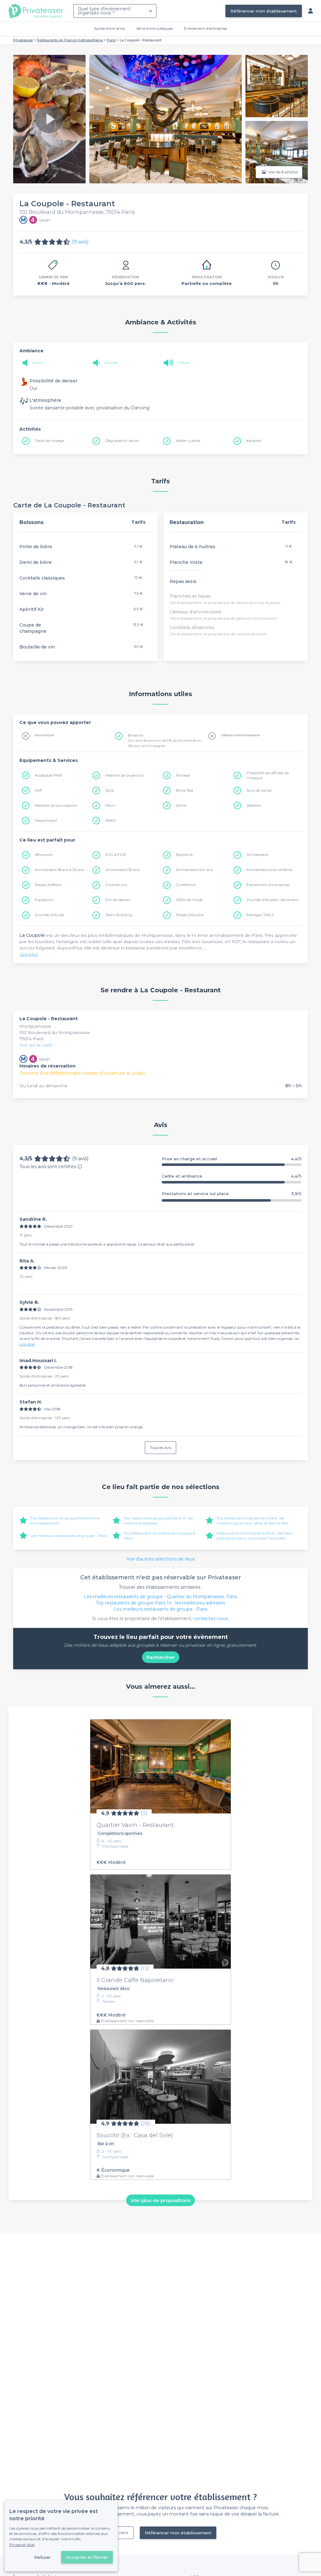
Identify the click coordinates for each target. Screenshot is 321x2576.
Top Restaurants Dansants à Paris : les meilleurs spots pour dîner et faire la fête (252, 1521)
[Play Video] (49, 119)
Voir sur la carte (36, 1045)
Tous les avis (160, 1448)
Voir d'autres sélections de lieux (161, 1559)
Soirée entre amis (109, 28)
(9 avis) (80, 242)
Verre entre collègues (154, 28)
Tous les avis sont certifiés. (48, 1167)
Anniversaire (257, 855)
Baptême (184, 855)
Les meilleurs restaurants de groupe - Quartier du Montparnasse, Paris (160, 1597)
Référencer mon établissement (264, 11)
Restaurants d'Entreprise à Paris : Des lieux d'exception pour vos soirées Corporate (255, 1536)
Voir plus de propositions (161, 2200)
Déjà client (119, 2533)
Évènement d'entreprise (205, 28)
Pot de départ (118, 900)
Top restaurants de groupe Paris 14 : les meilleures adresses (160, 1603)
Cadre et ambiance (232, 1176)
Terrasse (183, 775)
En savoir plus (22, 2545)
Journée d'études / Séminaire (272, 900)
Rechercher (161, 1657)
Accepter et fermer (87, 2557)
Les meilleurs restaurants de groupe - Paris (69, 1536)
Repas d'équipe (190, 915)
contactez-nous (211, 1619)
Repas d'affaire (48, 885)
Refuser (42, 2557)
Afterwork (44, 855)
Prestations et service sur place (232, 1194)
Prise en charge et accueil (232, 1159)
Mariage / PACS (260, 915)
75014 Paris (32, 1039)
